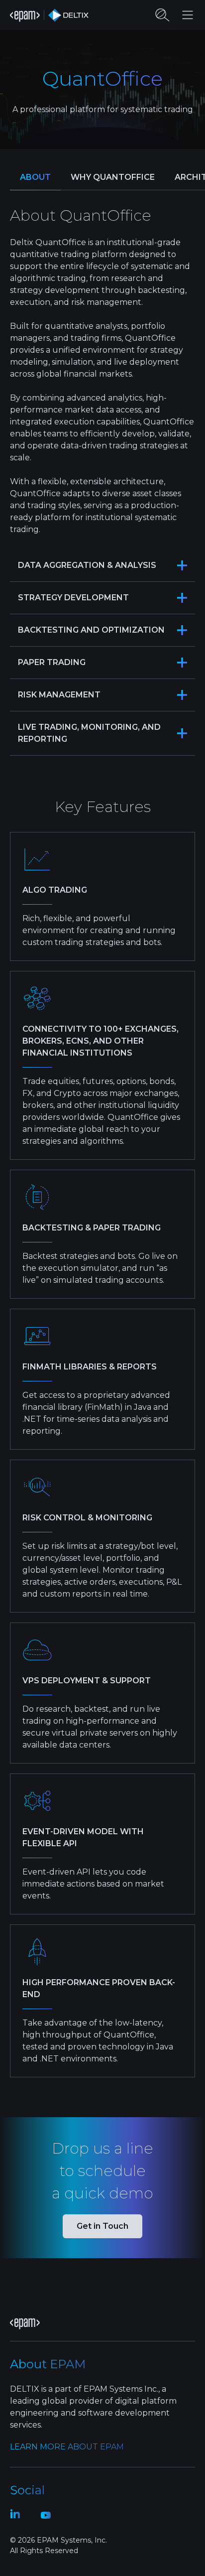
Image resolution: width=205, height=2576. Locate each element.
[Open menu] (188, 15)
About (35, 177)
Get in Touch (102, 2226)
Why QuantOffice (113, 177)
